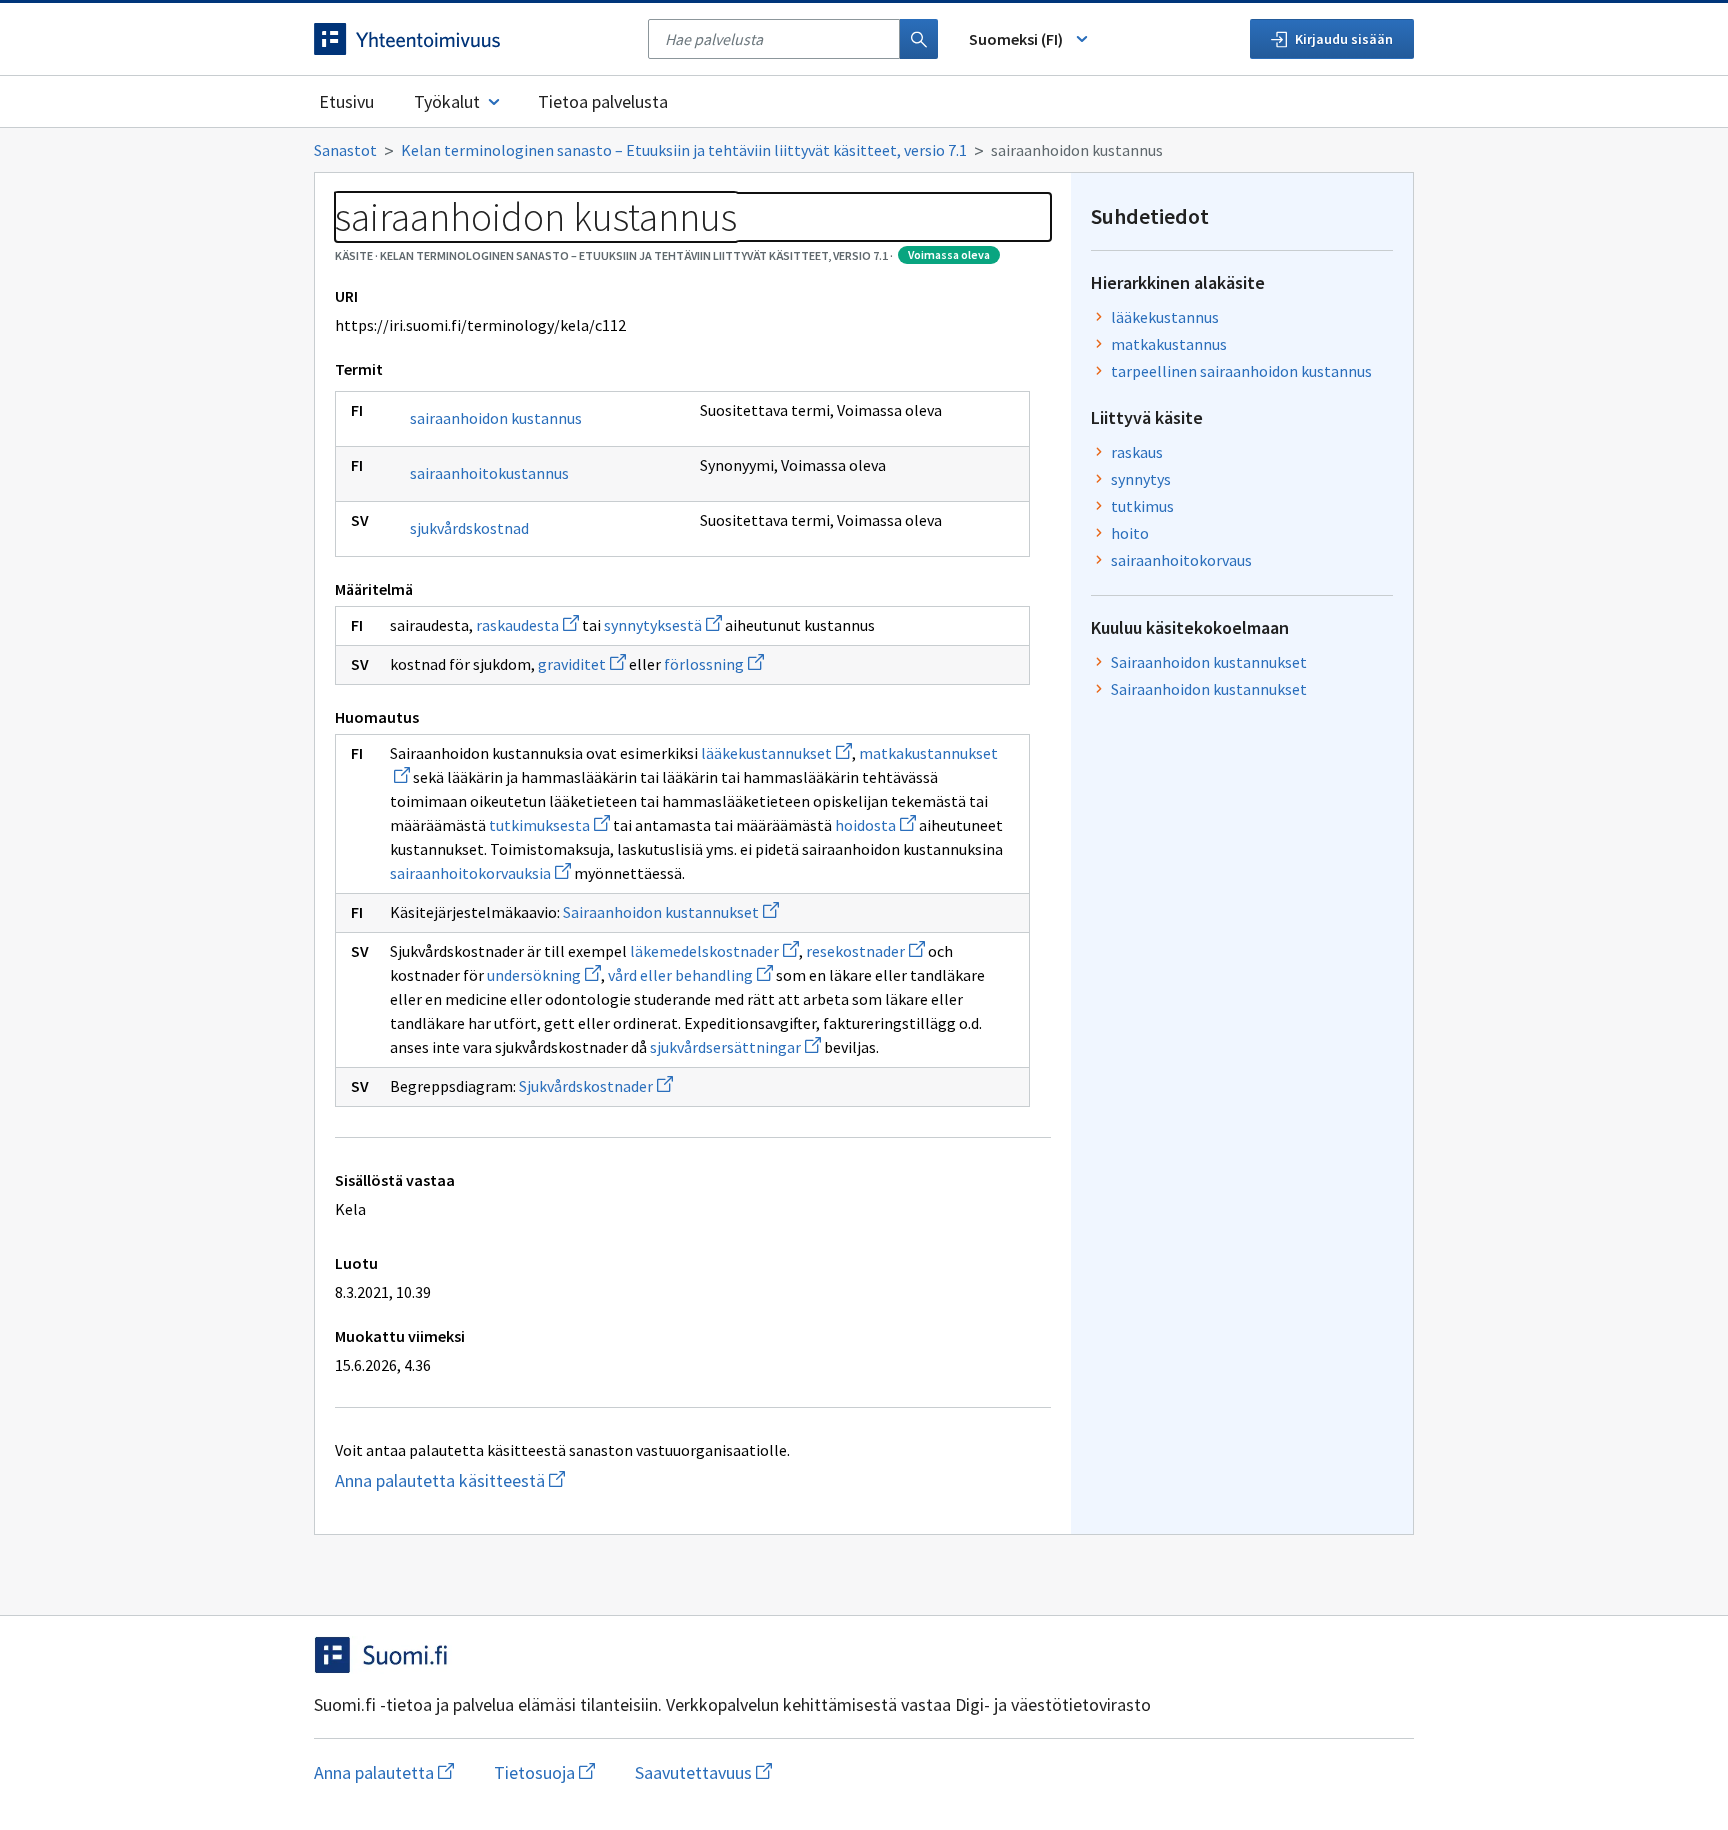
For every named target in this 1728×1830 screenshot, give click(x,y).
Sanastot (345, 150)
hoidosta (875, 825)
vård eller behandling (690, 975)
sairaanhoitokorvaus (1181, 560)
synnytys (1141, 479)
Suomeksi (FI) (1016, 39)
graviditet (582, 664)
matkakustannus (1169, 344)
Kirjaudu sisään (1344, 39)
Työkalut (447, 101)
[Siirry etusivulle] (471, 39)
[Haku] (919, 39)
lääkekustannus (1165, 317)
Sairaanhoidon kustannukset (671, 912)
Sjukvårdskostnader (596, 1086)
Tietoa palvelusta (603, 101)
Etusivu (346, 101)
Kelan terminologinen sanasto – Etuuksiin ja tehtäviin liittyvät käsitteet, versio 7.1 (684, 150)
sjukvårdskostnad (469, 528)
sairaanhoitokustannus (489, 473)
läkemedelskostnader (714, 951)
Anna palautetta (384, 1772)
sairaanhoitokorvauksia (480, 873)
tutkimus (1142, 506)
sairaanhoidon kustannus (496, 418)
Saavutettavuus (703, 1772)
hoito (1130, 533)
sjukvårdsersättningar (735, 1047)
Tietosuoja (544, 1772)
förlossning (714, 664)
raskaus (1137, 452)
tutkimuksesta (549, 825)
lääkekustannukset (776, 753)
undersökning (544, 975)
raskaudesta (527, 625)
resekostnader (865, 951)
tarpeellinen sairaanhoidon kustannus (1241, 371)
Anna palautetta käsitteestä (489, 1480)
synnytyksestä (663, 625)
